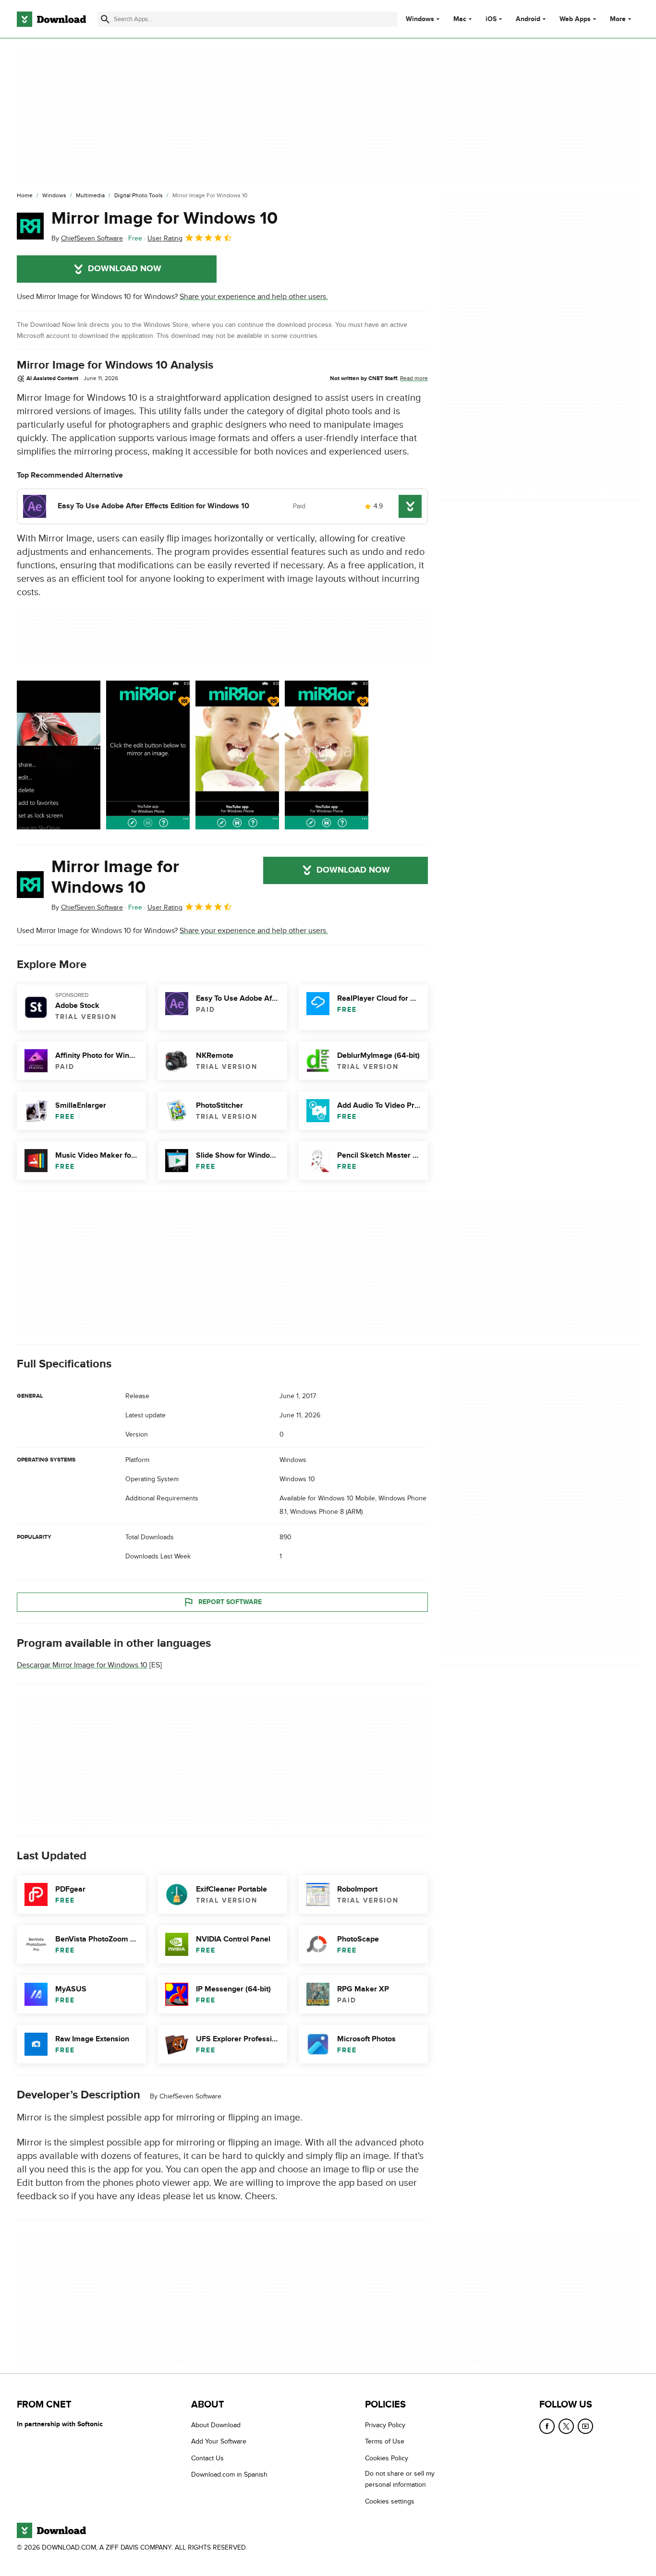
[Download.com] (51, 19)
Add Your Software (219, 2441)
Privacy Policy (385, 2425)
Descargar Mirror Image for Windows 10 (82, 1665)
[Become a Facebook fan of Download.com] (547, 2426)
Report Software (230, 1602)
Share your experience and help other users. (254, 297)
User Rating (165, 238)
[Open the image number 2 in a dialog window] (237, 755)
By (87, 238)
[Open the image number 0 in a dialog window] (59, 755)
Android (528, 19)
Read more (414, 378)
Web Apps (575, 19)
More (618, 19)
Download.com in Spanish (229, 2474)
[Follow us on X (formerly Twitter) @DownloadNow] (566, 2426)
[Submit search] (105, 19)
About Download (216, 2425)
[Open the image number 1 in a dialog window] (148, 755)
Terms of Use (385, 2441)
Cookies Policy (387, 2458)
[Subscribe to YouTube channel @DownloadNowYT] (585, 2426)
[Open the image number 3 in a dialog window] (327, 755)
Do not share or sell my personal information (400, 2479)
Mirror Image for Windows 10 (164, 218)
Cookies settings (390, 2501)
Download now (125, 269)
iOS (491, 19)
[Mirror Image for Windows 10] (30, 226)
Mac (460, 19)
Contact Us (207, 2458)
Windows (420, 19)
